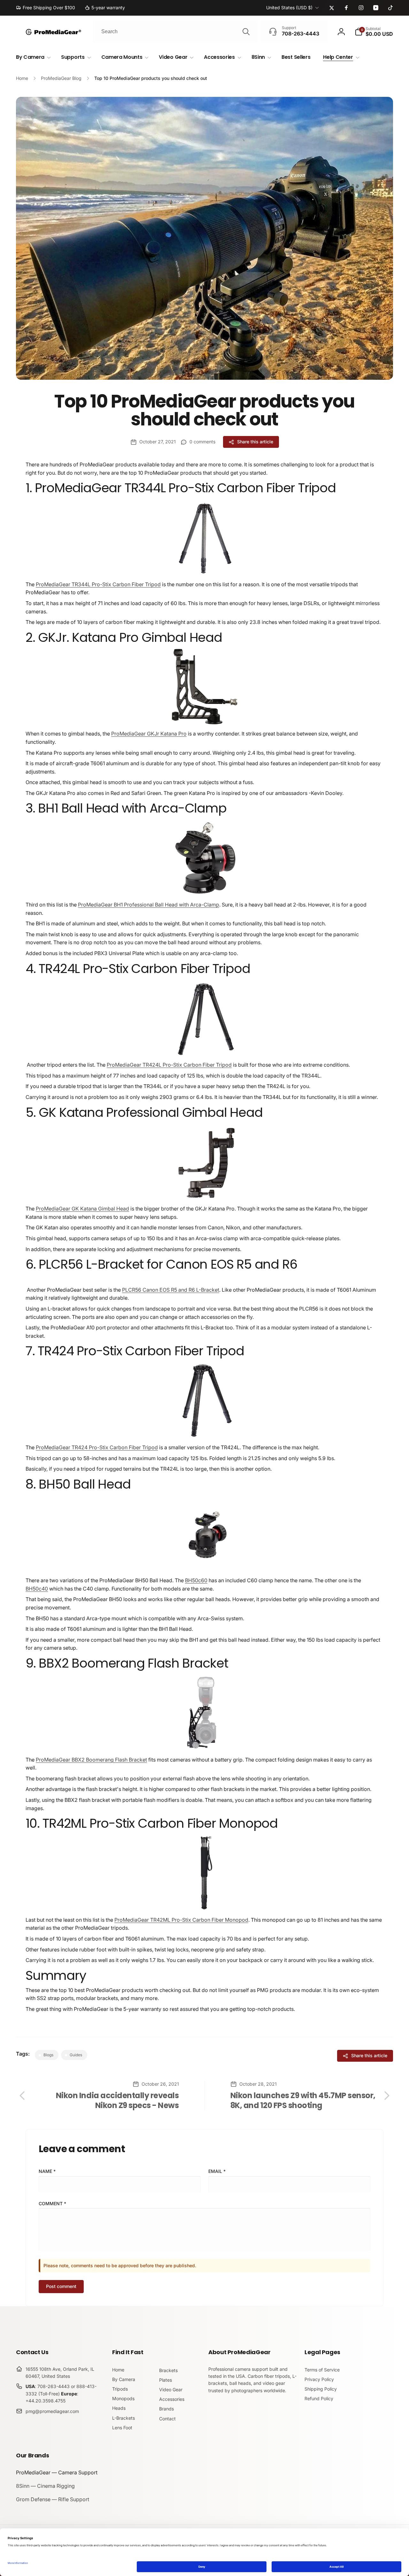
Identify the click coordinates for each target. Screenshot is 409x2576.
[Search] (246, 32)
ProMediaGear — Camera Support (57, 2472)
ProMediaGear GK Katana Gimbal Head (82, 1209)
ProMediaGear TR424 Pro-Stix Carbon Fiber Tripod (97, 1447)
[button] (374, 32)
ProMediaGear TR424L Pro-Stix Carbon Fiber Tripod (169, 1065)
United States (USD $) (289, 8)
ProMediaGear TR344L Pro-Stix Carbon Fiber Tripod (98, 584)
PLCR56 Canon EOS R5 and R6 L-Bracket (171, 1290)
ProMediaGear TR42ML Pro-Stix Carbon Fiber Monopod (181, 1920)
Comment (52, 2203)
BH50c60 (196, 1580)
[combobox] (175, 32)
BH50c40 (37, 1589)
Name (47, 2171)
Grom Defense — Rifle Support (53, 2499)
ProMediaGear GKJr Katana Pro (149, 734)
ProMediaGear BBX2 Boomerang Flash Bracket (91, 1760)
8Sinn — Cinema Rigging (45, 2486)
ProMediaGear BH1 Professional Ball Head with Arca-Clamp (149, 905)
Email (217, 2171)
